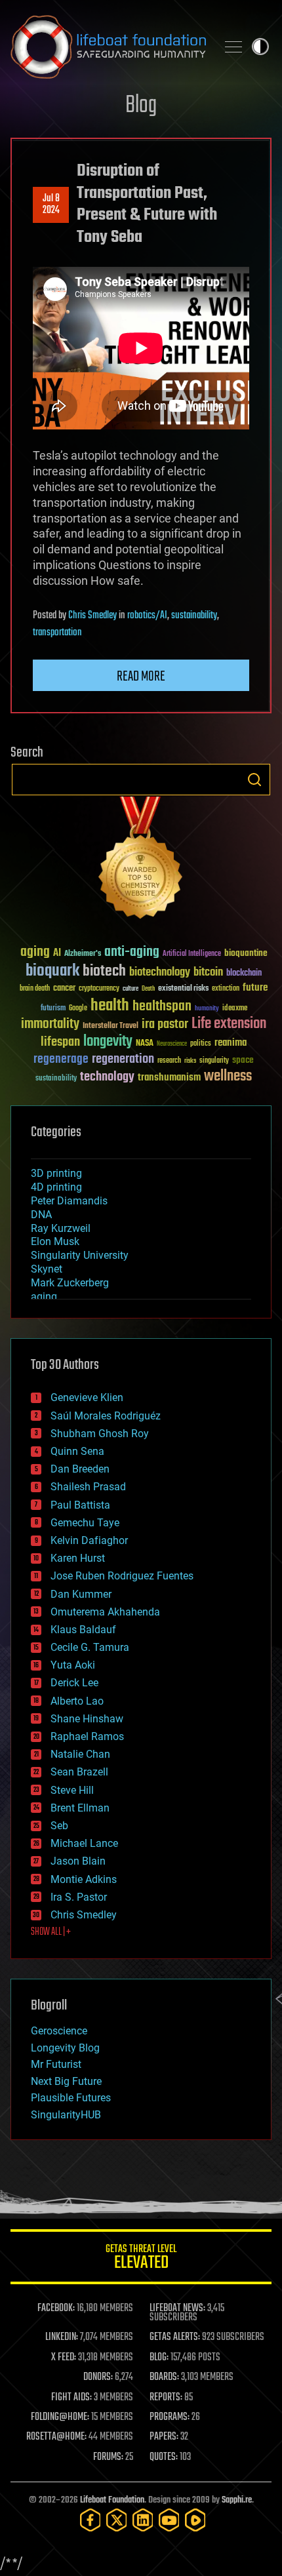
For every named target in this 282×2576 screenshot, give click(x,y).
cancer (64, 989)
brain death (35, 989)
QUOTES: (164, 2457)
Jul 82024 (51, 205)
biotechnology (160, 973)
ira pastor (165, 1024)
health (110, 1006)
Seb (59, 1826)
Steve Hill (72, 1790)
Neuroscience (172, 1045)
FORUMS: (108, 2457)
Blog (141, 106)
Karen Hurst (78, 1558)
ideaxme (235, 1009)
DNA (41, 1215)
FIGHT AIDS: (71, 2398)
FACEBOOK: (56, 2308)
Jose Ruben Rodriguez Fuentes (122, 1576)
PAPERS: (164, 2437)
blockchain (244, 974)
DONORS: (98, 2377)
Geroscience (59, 2031)
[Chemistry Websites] (141, 861)
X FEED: (64, 2358)
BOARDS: (164, 2377)
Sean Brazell (79, 1772)
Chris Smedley (92, 616)
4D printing (56, 1187)
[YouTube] (169, 2520)
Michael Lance (84, 1843)
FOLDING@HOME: (60, 2417)
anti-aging (132, 952)
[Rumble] (195, 2520)
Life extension (229, 1024)
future (255, 988)
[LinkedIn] (143, 2520)
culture (131, 989)
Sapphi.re (237, 2500)
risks (190, 1061)
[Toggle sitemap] (233, 47)
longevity (108, 1042)
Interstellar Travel (111, 1026)
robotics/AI (147, 616)
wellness (228, 1077)
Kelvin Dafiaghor (89, 1540)
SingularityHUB (66, 2115)
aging (35, 952)
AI (57, 954)
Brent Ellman (80, 1808)
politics (201, 1044)
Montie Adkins (84, 1879)
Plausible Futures (71, 2098)
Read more (141, 677)
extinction (226, 989)
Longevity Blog (65, 2048)
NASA (145, 1044)
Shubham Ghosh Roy (100, 1434)
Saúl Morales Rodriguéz (106, 1416)
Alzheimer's (83, 954)
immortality (50, 1024)
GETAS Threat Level (141, 2259)
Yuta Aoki (73, 1665)
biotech (104, 971)
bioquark (52, 971)
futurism (53, 1009)
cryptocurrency (99, 989)
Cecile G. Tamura (90, 1647)
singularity (214, 1061)
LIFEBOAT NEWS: (177, 2308)
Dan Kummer (81, 1594)
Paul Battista (80, 1505)
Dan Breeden (80, 1469)
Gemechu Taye (85, 1523)
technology (107, 1078)
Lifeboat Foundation (112, 2500)
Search (254, 780)
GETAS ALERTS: (175, 2337)
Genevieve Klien (87, 1397)
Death (148, 989)
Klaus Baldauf (83, 1630)
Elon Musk (55, 1241)
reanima (231, 1043)
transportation (57, 633)
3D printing (56, 1173)
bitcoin (208, 973)
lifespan (60, 1042)
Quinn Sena (77, 1451)
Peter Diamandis (69, 1201)
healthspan (162, 1007)
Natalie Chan (80, 1754)
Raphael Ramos (87, 1736)
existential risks (183, 989)
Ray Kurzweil (61, 1228)
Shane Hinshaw (87, 1719)
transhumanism (169, 1078)
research (169, 1061)
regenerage (61, 1060)
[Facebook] (91, 2520)
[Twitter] (117, 2520)
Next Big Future (66, 2081)
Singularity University (80, 1255)
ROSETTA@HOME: (56, 2437)
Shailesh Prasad (88, 1487)
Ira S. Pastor (79, 1897)
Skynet (47, 1269)
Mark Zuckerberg (70, 1283)
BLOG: (159, 2358)
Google (78, 1009)
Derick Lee (74, 1683)
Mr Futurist (56, 2064)
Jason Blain (78, 1861)
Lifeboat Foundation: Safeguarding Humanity (108, 47)
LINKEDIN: (62, 2337)
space (243, 1060)
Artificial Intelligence (192, 954)
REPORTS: (166, 2398)
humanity (207, 1009)
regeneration (123, 1059)
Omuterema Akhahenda (105, 1612)
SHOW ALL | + (51, 1932)
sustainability (194, 616)
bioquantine (246, 953)
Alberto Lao (77, 1701)
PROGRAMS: (170, 2417)
